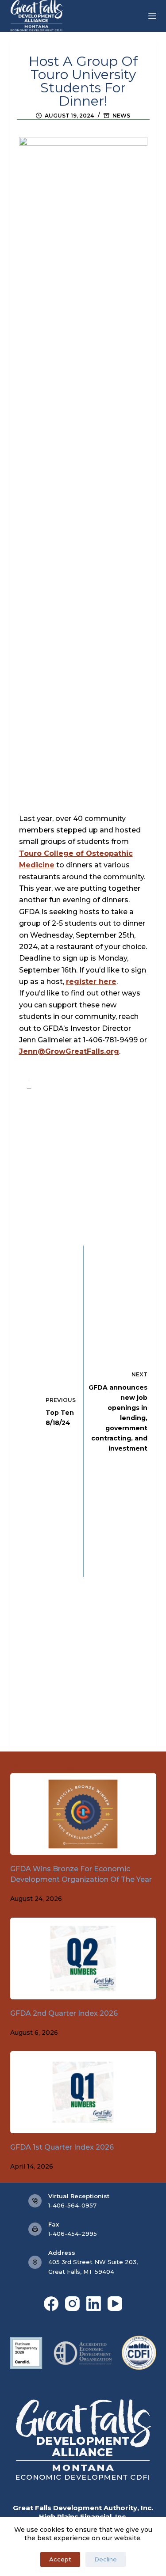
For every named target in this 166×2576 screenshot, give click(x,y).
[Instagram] (72, 2304)
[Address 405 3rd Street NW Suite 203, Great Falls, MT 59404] (35, 2262)
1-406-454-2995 (73, 2234)
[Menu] (152, 16)
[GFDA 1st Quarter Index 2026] (83, 2092)
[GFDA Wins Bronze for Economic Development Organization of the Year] (83, 1814)
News (121, 116)
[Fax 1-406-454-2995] (35, 2229)
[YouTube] (115, 2304)
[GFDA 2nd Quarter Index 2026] (83, 1959)
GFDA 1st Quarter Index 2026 (62, 2147)
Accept (60, 2559)
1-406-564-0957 (72, 2205)
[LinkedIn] (94, 2304)
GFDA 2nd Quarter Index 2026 (64, 2013)
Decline (106, 2559)
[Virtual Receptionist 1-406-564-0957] (35, 2201)
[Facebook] (51, 2304)
